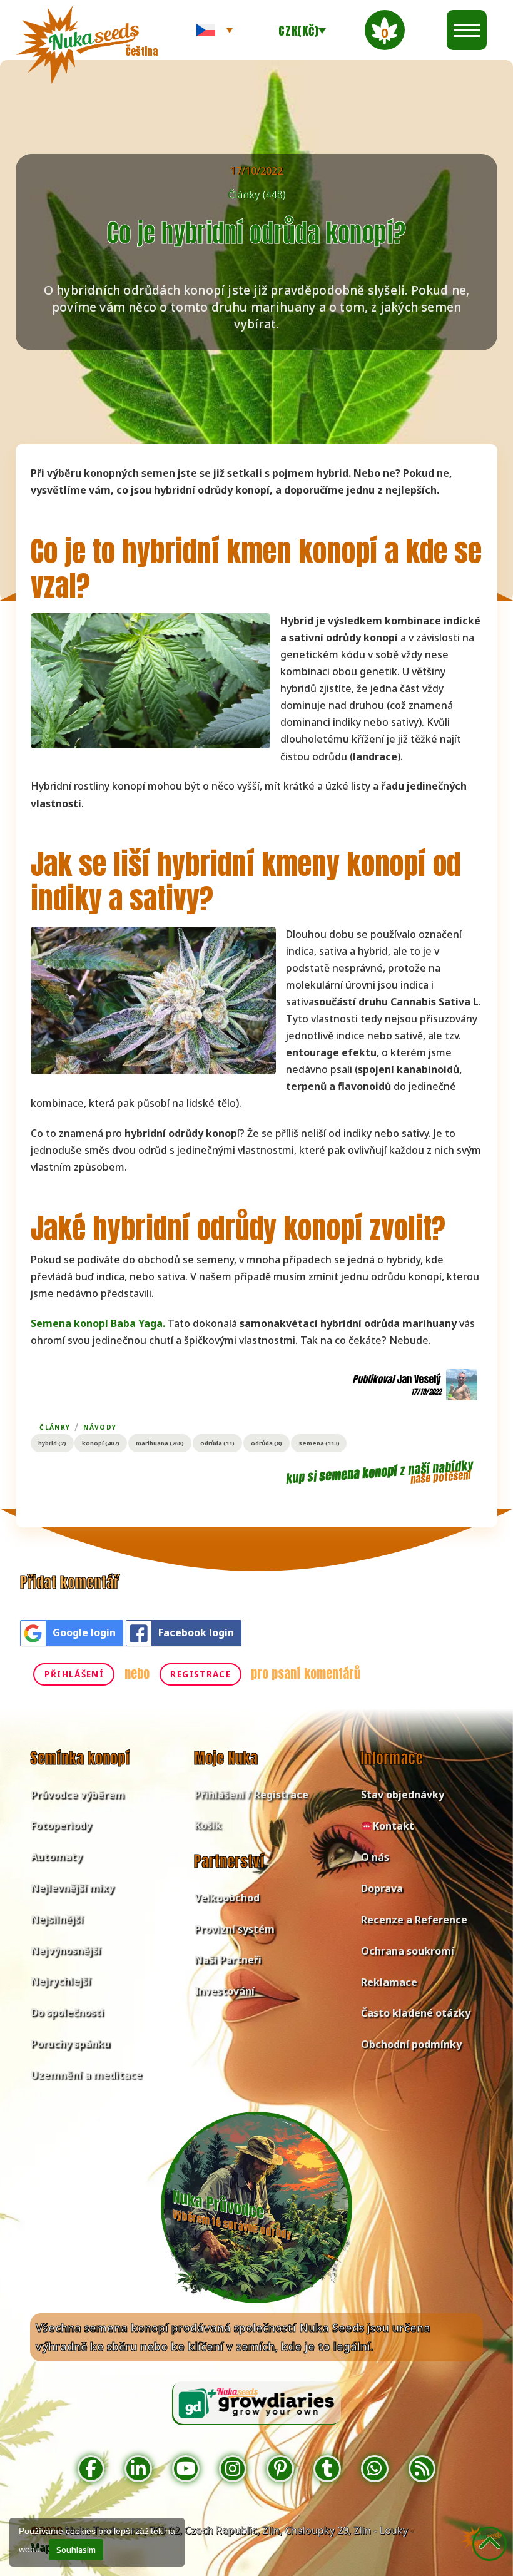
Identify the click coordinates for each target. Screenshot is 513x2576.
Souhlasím (76, 2550)
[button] (385, 30)
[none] (215, 30)
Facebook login (196, 1632)
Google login (84, 1632)
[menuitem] (215, 30)
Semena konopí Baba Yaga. (98, 1323)
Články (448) (256, 195)
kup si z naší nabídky (379, 1472)
